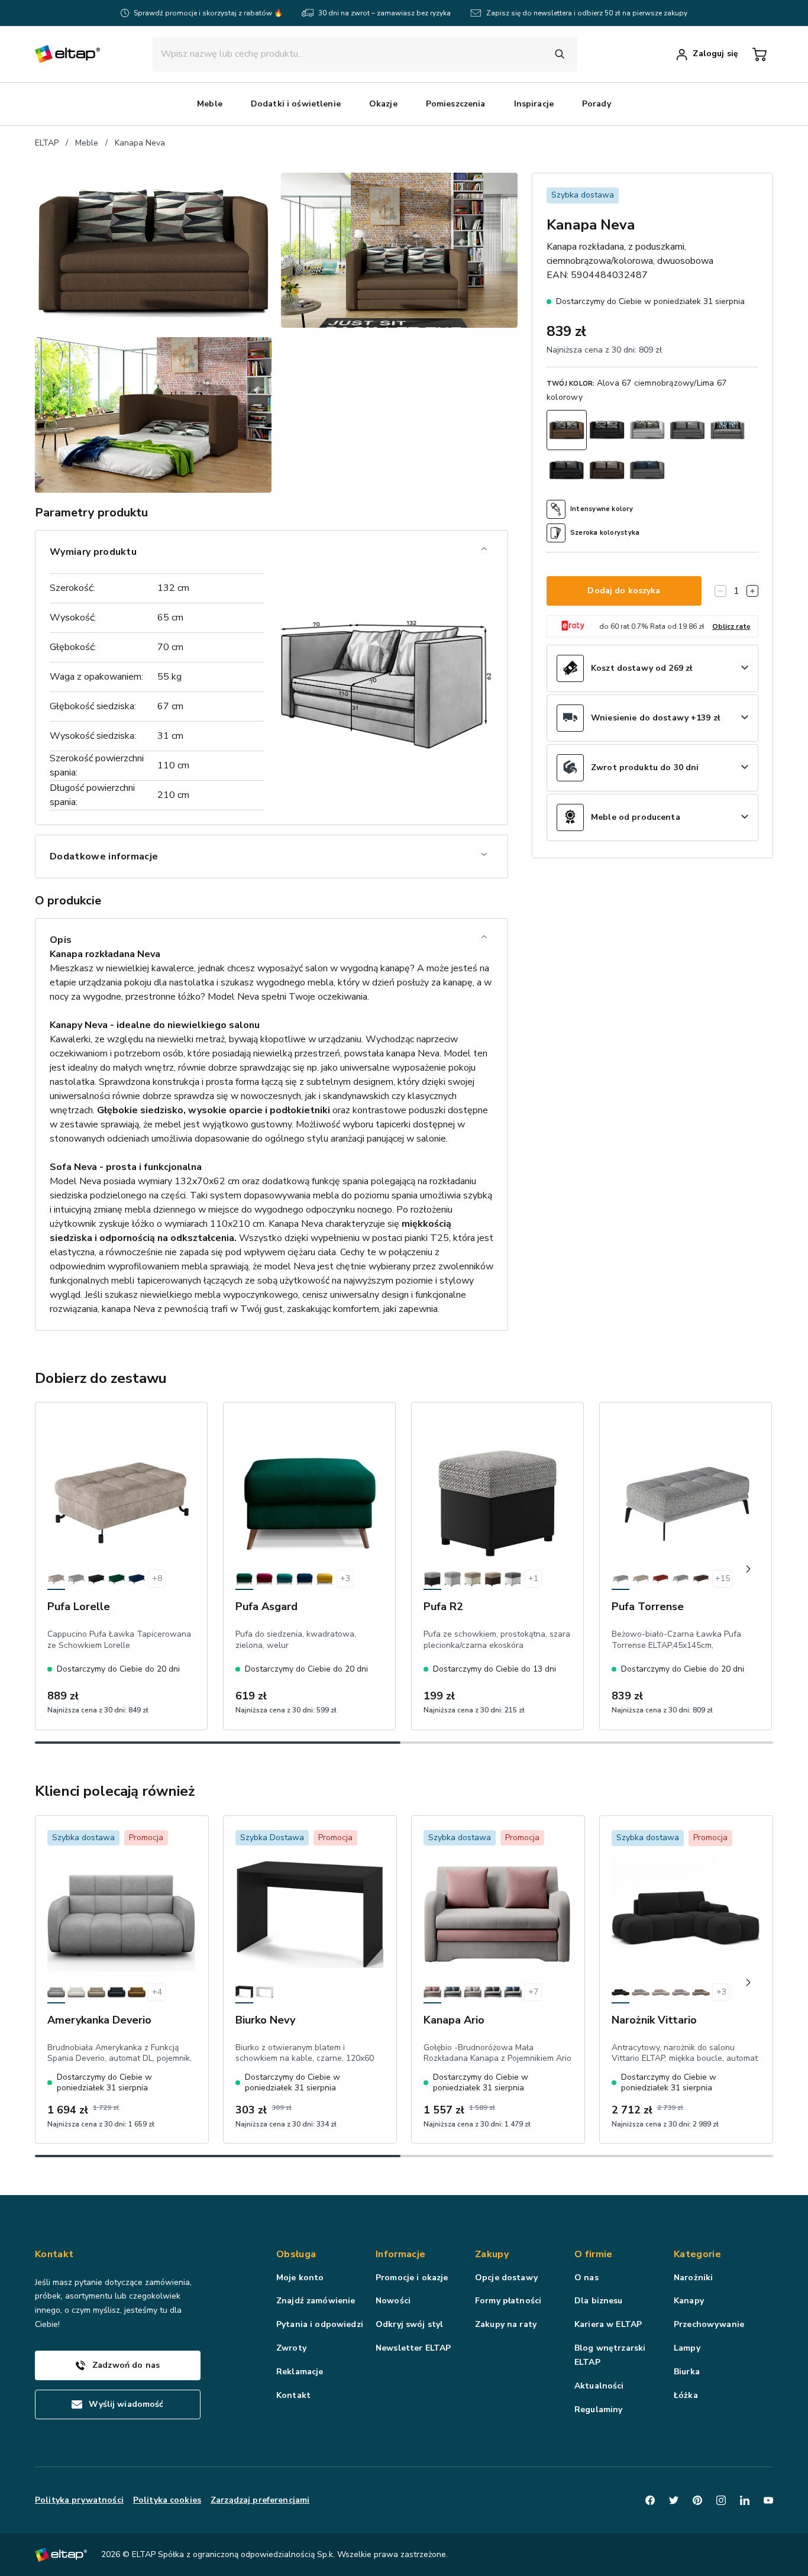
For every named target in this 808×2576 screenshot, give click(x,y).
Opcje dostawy (506, 2278)
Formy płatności (508, 2301)
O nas (586, 2278)
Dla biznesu (599, 2301)
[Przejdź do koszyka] (759, 54)
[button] (210, 104)
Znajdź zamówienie (316, 2301)
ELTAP (47, 143)
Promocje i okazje (412, 2278)
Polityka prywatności (79, 2500)
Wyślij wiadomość (126, 2404)
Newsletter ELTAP (413, 2348)
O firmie (594, 2254)
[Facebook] (650, 2500)
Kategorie (697, 2254)
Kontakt (293, 2395)
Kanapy (689, 2301)
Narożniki (693, 2278)
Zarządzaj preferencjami (260, 2500)
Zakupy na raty (506, 2324)
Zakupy (492, 2254)
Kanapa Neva (140, 143)
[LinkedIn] (745, 2500)
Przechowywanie (709, 2324)
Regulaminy (598, 2409)
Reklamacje (300, 2372)
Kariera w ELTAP (608, 2324)
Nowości (393, 2301)
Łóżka (686, 2395)
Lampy (687, 2348)
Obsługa (296, 2254)
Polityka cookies (167, 2500)
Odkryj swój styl (409, 2324)
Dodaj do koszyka (624, 591)
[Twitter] (674, 2500)
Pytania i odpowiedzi (320, 2324)
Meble (87, 143)
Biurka (687, 2372)
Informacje (400, 2254)
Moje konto (300, 2278)
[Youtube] (768, 2500)
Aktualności (599, 2386)
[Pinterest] (697, 2500)
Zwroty (291, 2348)
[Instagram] (721, 2500)
